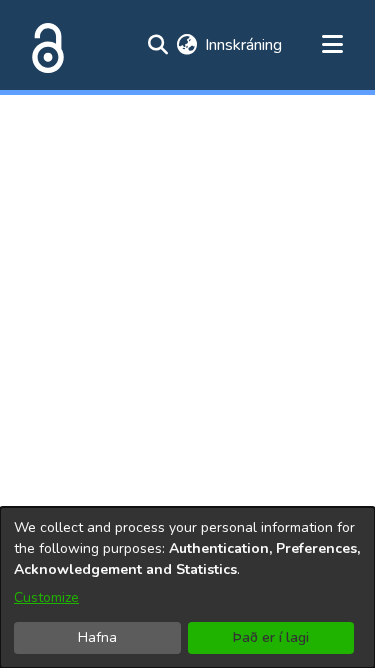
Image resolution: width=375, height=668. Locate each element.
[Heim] (44, 45)
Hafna (97, 637)
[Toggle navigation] (332, 45)
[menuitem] (186, 45)
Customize (46, 597)
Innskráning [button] (244, 45)
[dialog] (187, 587)
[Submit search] (157, 45)
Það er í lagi (271, 637)
